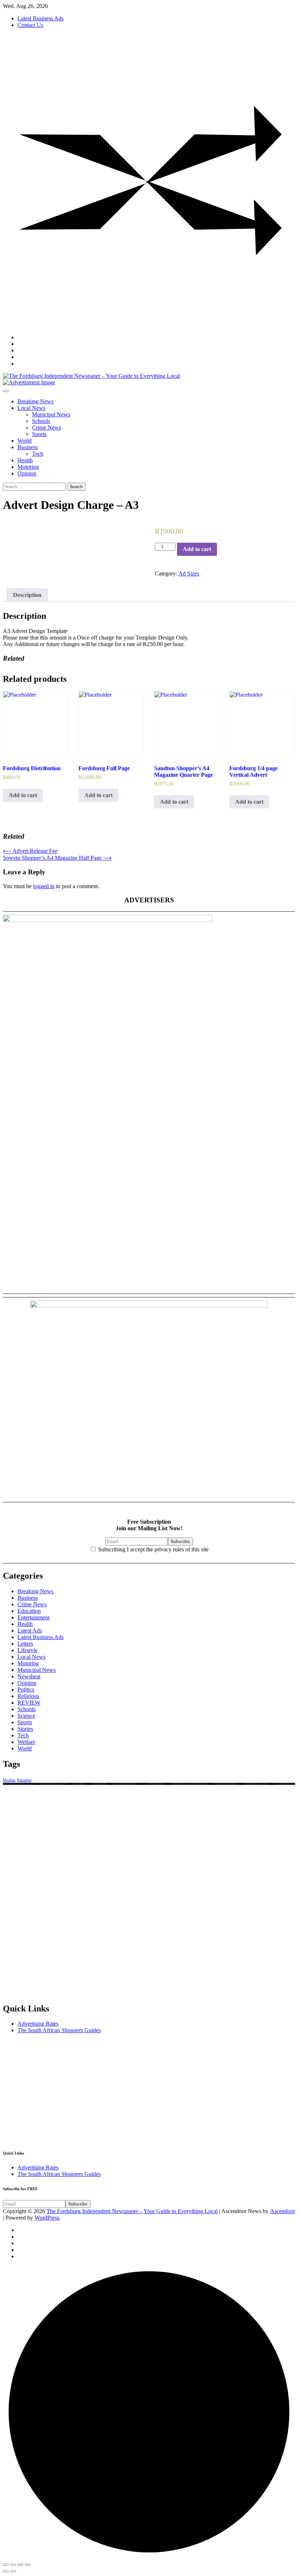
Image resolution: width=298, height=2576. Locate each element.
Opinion (27, 473)
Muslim (9, 1780)
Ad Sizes (189, 573)
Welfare (26, 1742)
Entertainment (33, 1617)
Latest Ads (30, 1631)
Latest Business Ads (41, 18)
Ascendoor (283, 2211)
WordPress (47, 2218)
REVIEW (29, 1703)
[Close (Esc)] (6, 2565)
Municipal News (51, 414)
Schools (41, 421)
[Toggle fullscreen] (20, 2565)
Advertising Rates (38, 2024)
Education (29, 1611)
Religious (28, 1696)
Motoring (28, 467)
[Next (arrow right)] (13, 2571)
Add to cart (197, 549)
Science (26, 1716)
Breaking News (35, 401)
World (25, 441)
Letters (25, 1644)
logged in (44, 886)
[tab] (27, 595)
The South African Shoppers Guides (59, 2030)
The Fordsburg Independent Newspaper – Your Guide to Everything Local (132, 2211)
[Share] (13, 2565)
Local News (31, 408)
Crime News (47, 428)
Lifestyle (27, 1650)
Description (27, 595)
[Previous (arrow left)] (6, 2571)
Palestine (24, 1780)
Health (25, 460)
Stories (25, 1729)
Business (28, 447)
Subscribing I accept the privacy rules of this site (153, 1549)
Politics (26, 1689)
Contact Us (30, 25)
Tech (38, 454)
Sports (39, 434)
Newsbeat (29, 1676)
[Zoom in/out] (28, 2565)
